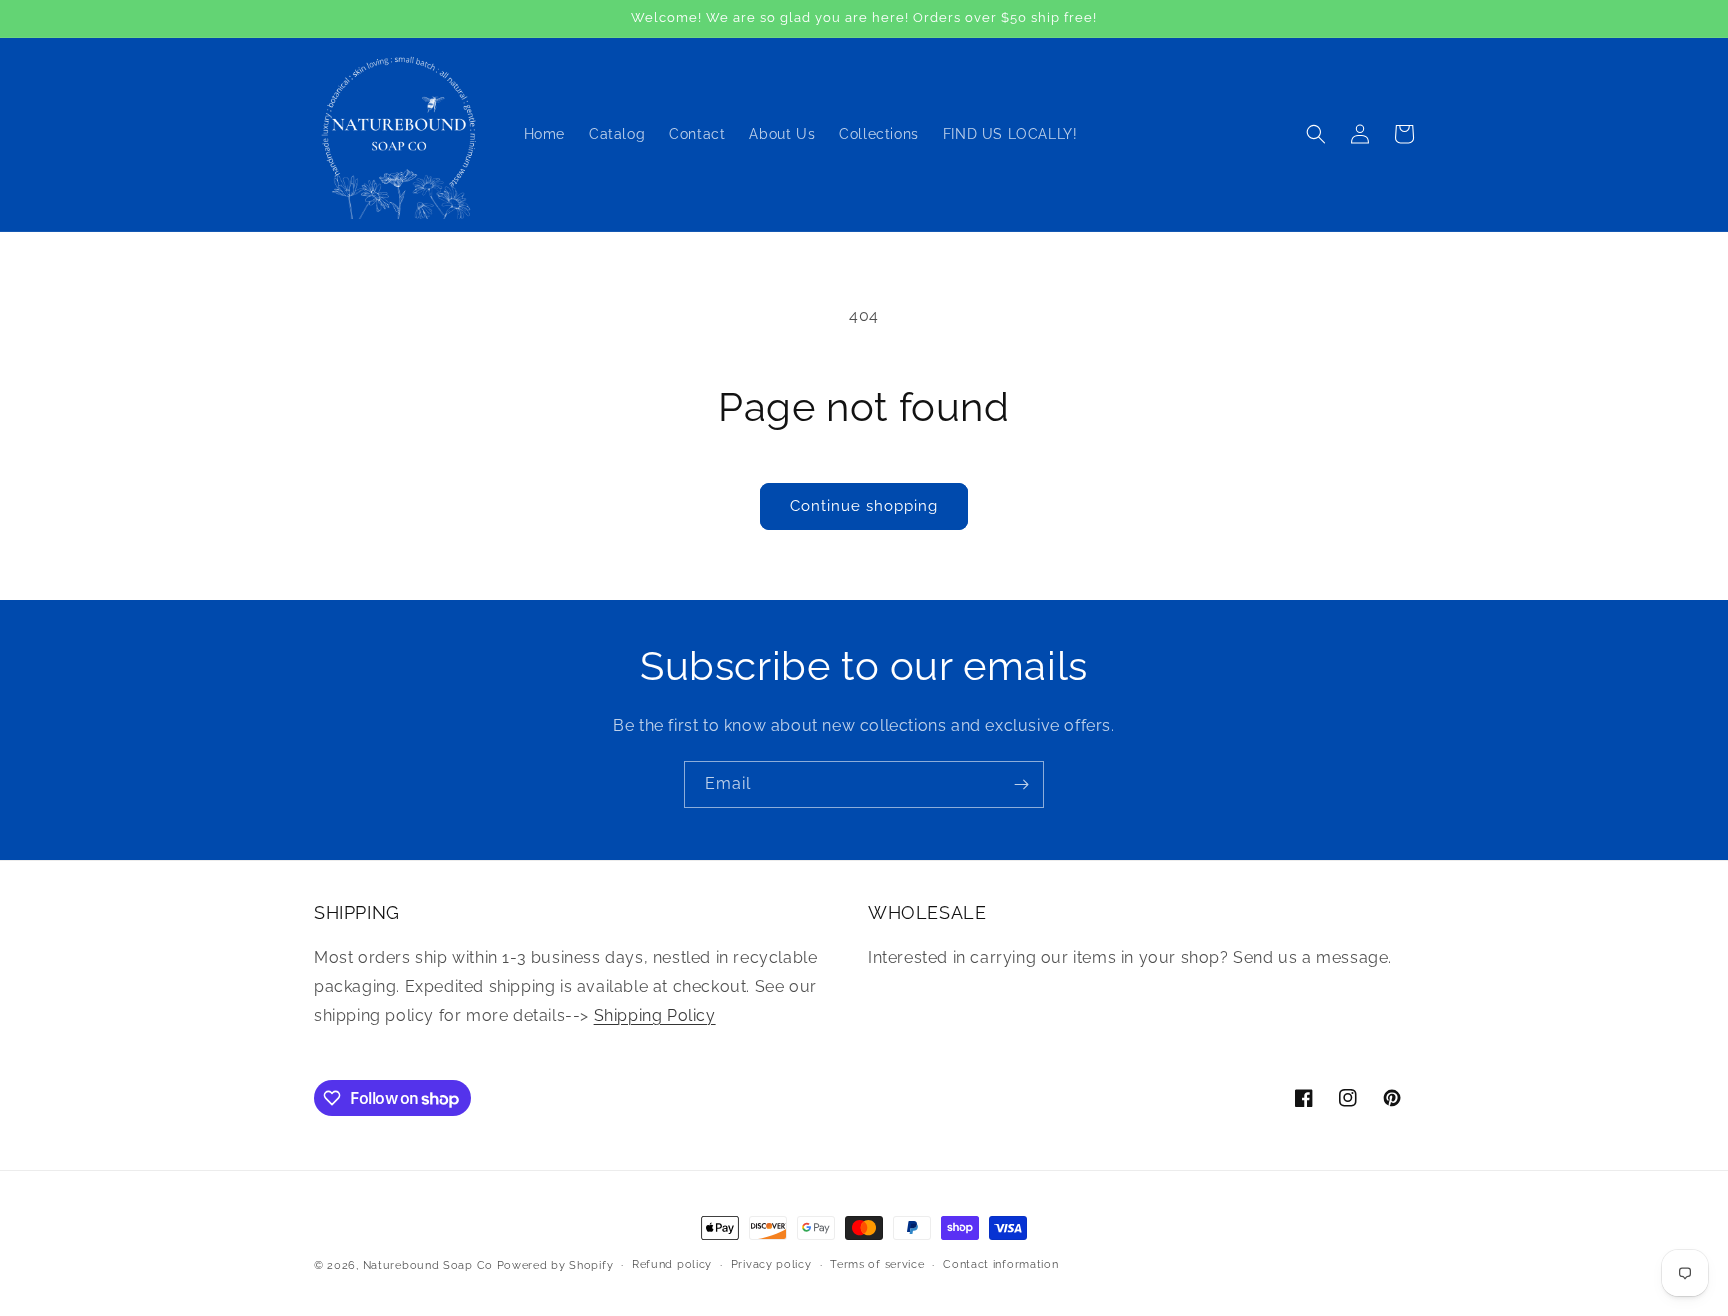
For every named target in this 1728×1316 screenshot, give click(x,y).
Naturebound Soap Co (428, 1265)
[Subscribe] (1021, 784)
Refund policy (672, 1264)
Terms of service (877, 1264)
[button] (1316, 134)
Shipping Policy (655, 1015)
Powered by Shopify (555, 1265)
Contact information (1000, 1264)
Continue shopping (864, 506)
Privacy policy (771, 1264)
